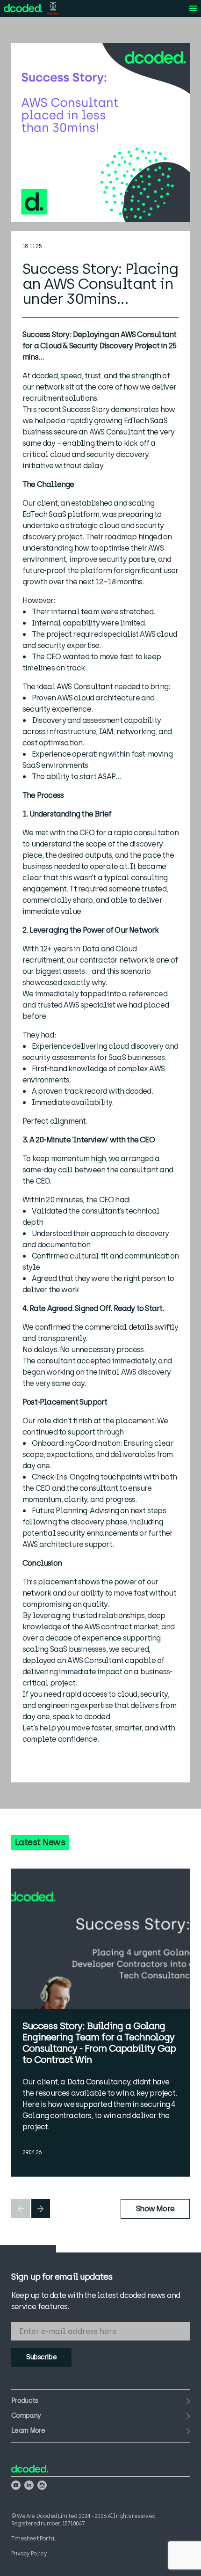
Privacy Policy (29, 2554)
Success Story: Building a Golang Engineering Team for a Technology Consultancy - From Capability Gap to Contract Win (99, 2043)
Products (25, 2401)
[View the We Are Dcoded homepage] (23, 8)
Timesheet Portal (33, 2539)
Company (26, 2416)
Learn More (28, 2431)
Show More (155, 2209)
